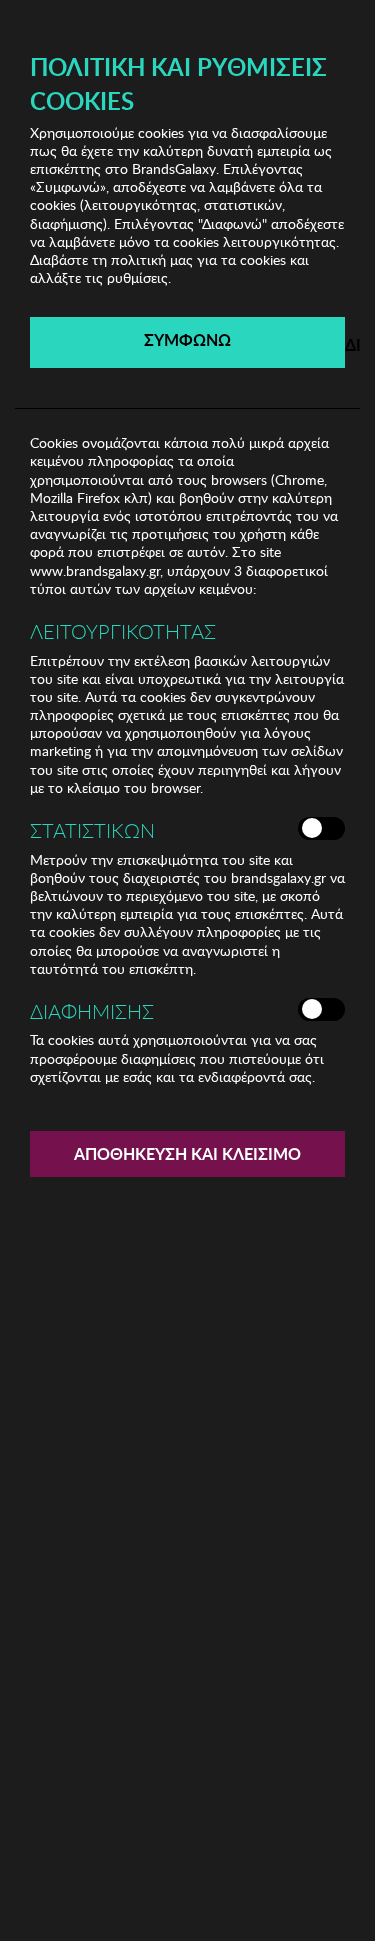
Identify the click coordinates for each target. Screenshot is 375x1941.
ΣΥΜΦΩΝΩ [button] (187, 339)
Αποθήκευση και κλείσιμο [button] (187, 1153)
